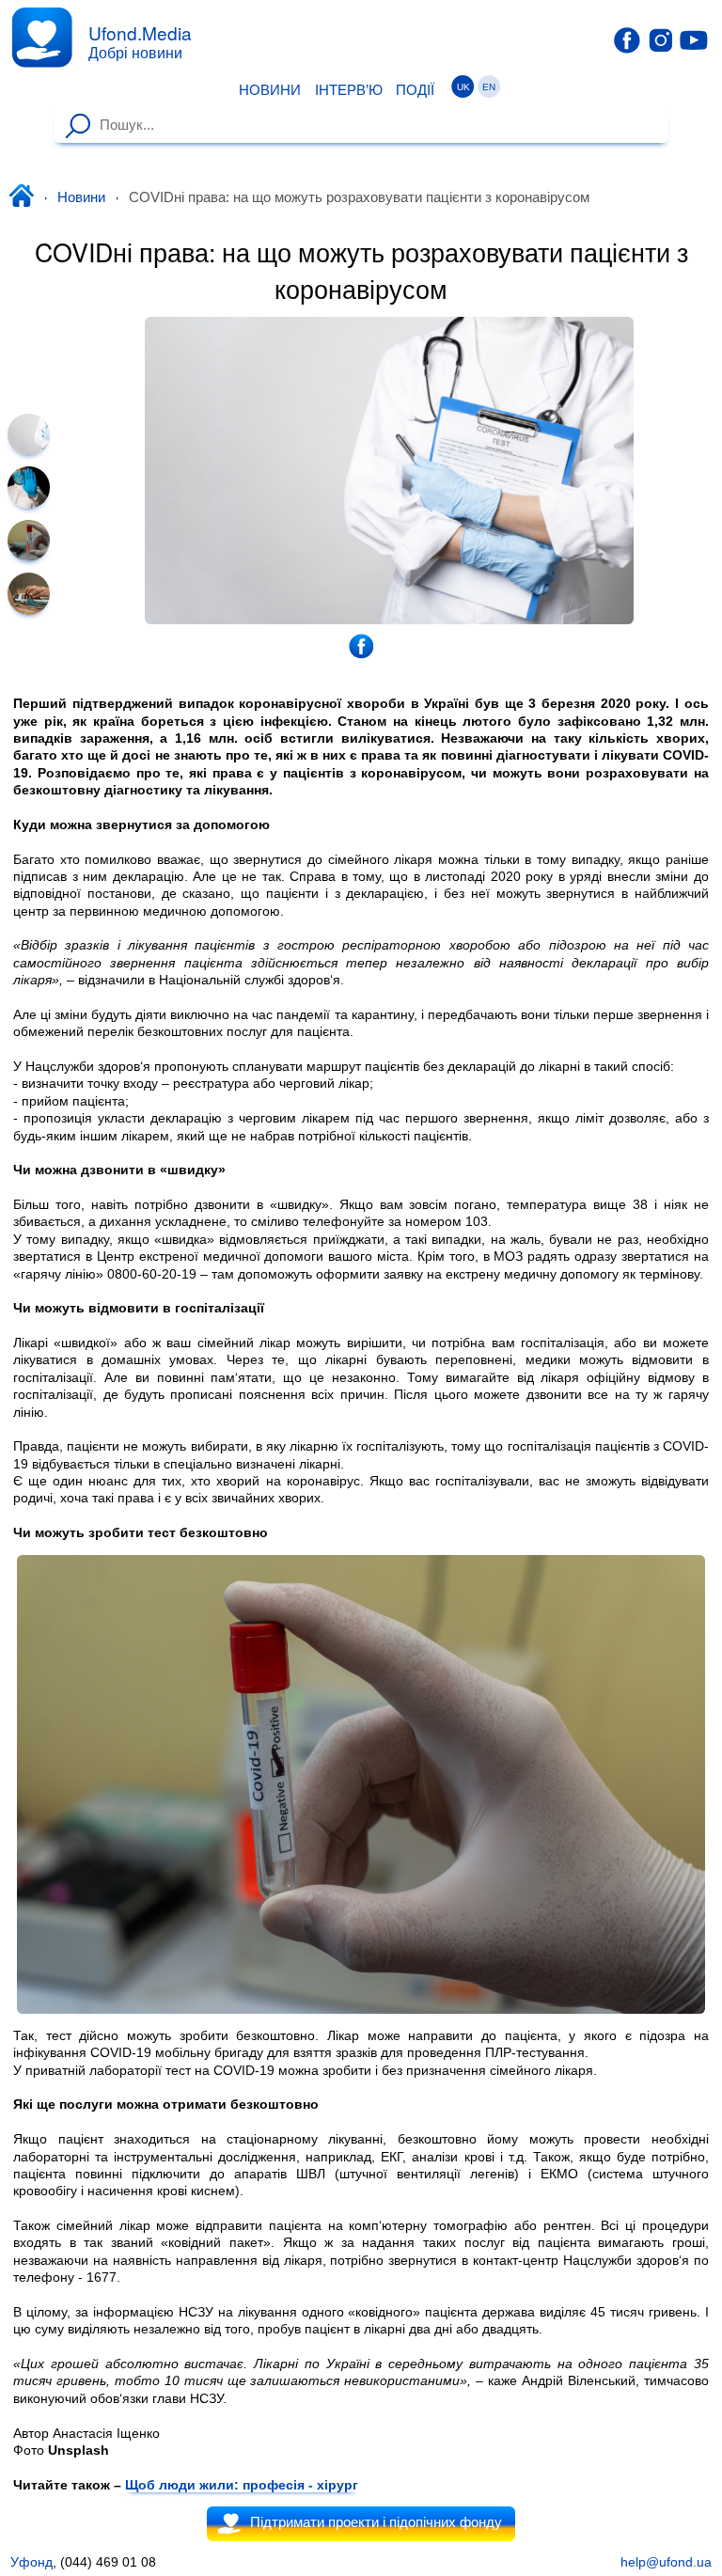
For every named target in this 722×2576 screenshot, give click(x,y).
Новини (270, 90)
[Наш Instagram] (661, 39)
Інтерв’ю (349, 90)
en (489, 87)
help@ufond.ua (666, 2562)
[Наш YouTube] (694, 39)
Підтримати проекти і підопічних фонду (376, 2523)
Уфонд (31, 2562)
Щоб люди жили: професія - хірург (242, 2485)
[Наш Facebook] (627, 40)
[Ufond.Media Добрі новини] (42, 37)
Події (415, 90)
